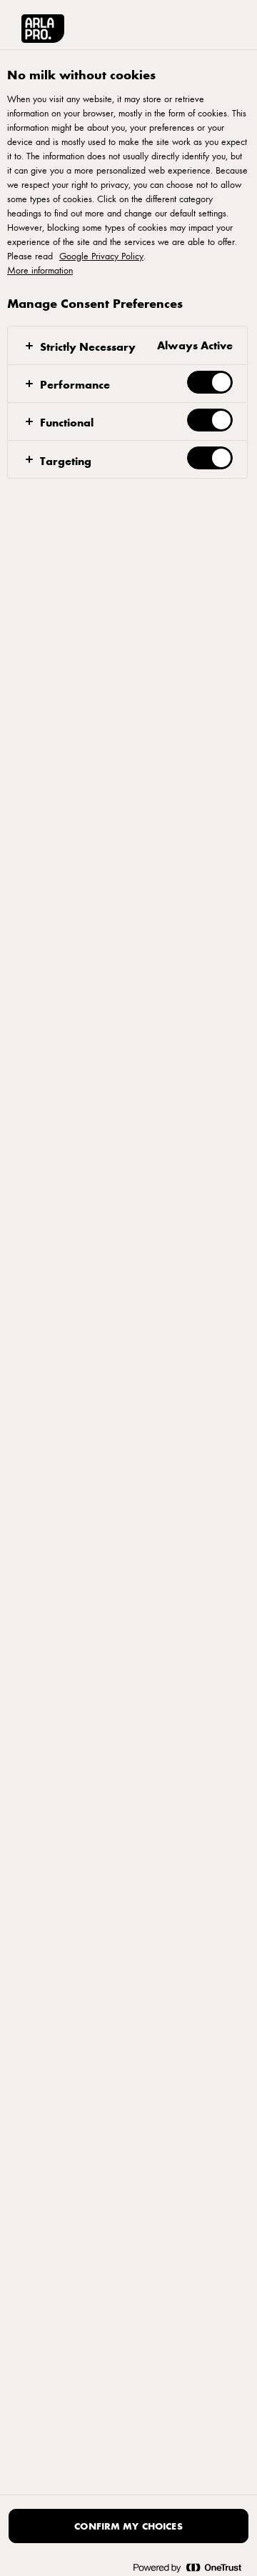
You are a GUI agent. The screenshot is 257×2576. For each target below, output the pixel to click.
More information (40, 270)
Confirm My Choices (128, 2526)
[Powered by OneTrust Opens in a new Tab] (187, 2567)
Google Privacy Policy (101, 256)
